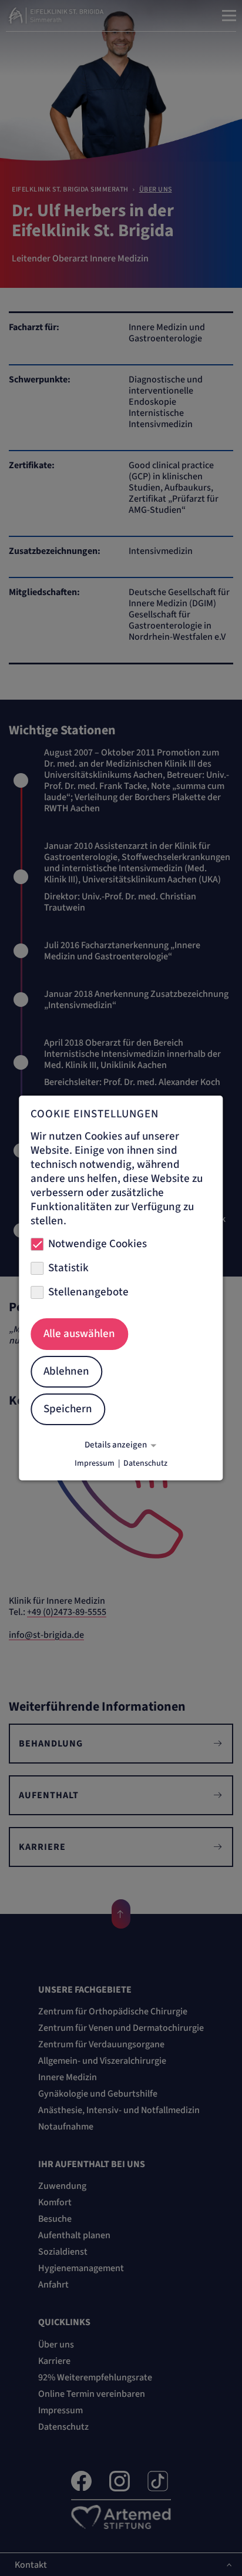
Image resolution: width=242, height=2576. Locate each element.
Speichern (68, 1409)
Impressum (95, 1463)
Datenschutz (145, 1463)
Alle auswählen (79, 1334)
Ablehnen (66, 1371)
